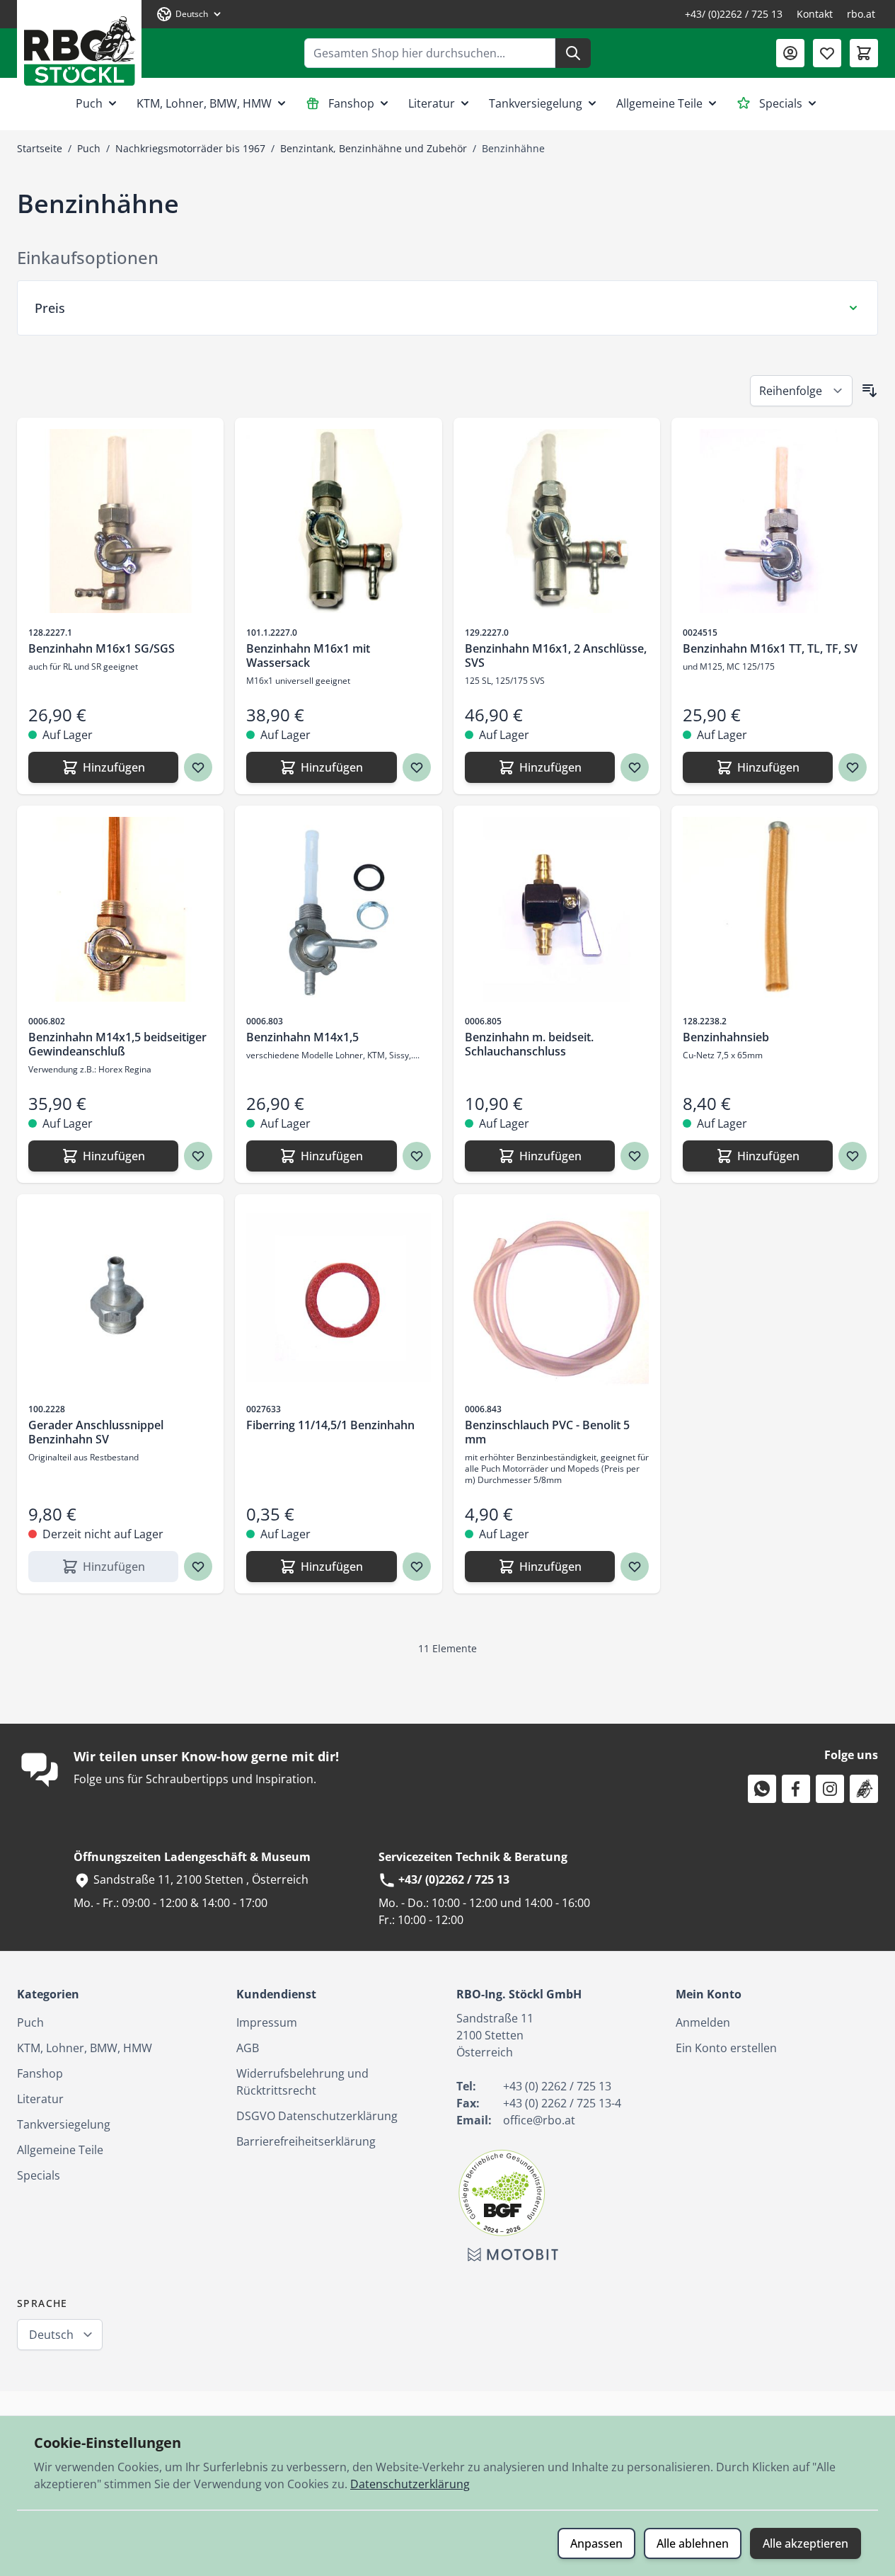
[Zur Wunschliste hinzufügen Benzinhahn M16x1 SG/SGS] (198, 767)
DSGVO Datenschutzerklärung (317, 2116)
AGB (248, 2048)
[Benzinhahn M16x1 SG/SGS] (120, 521)
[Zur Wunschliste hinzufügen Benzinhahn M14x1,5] (417, 1156)
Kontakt (815, 14)
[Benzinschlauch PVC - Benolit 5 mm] (557, 1298)
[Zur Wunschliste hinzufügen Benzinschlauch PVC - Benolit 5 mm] (635, 1567)
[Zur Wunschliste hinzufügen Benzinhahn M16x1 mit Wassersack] (417, 767)
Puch (89, 103)
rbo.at (861, 14)
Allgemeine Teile (659, 103)
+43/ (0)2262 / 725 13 (734, 14)
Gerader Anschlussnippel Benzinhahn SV (96, 1432)
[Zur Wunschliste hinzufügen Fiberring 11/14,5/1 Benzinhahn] (417, 1567)
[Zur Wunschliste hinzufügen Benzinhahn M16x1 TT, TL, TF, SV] (853, 767)
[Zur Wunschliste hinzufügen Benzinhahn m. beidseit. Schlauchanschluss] (635, 1156)
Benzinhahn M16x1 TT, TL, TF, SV (770, 648)
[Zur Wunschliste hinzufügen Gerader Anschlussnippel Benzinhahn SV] (198, 1567)
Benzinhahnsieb (726, 1037)
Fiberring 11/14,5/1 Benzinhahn (330, 1425)
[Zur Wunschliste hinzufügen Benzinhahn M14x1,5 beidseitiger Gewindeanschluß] (198, 1156)
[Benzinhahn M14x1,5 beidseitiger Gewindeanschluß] (120, 909)
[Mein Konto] (790, 53)
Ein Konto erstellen (726, 2048)
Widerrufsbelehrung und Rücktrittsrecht (302, 2082)
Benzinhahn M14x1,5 (302, 1037)
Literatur (432, 103)
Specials (781, 103)
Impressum (267, 2022)
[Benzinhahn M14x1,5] (338, 909)
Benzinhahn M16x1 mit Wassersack (308, 656)
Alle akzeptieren (805, 2543)
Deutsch (51, 2335)
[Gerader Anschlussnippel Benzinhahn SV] (120, 1298)
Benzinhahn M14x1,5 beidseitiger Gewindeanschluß (117, 1044)
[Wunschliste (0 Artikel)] (827, 53)
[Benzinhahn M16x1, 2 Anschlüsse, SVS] (557, 521)
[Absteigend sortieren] (870, 391)
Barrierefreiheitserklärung (306, 2141)
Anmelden (703, 2022)
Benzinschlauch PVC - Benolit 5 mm (547, 1432)
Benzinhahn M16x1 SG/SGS (102, 648)
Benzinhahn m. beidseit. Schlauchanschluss (529, 1044)
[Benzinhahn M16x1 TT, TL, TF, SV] (775, 521)
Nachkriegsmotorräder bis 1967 (190, 148)
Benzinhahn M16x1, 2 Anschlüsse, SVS (556, 656)
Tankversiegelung (536, 103)
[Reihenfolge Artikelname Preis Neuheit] (801, 391)
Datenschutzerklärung (410, 2484)
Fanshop (351, 103)
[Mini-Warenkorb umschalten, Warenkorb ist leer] (864, 53)
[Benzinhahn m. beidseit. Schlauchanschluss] (557, 909)
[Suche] (573, 53)
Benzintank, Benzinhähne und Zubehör (374, 148)
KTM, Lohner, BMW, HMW (204, 103)
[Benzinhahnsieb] (775, 909)
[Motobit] (513, 2255)
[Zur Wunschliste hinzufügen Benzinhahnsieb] (853, 1156)
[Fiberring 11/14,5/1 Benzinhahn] (338, 1298)
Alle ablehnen (693, 2543)
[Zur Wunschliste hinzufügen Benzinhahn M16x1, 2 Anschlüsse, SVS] (635, 767)
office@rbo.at (539, 2120)
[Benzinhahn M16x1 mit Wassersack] (338, 521)
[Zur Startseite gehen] (79, 46)
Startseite (40, 148)
